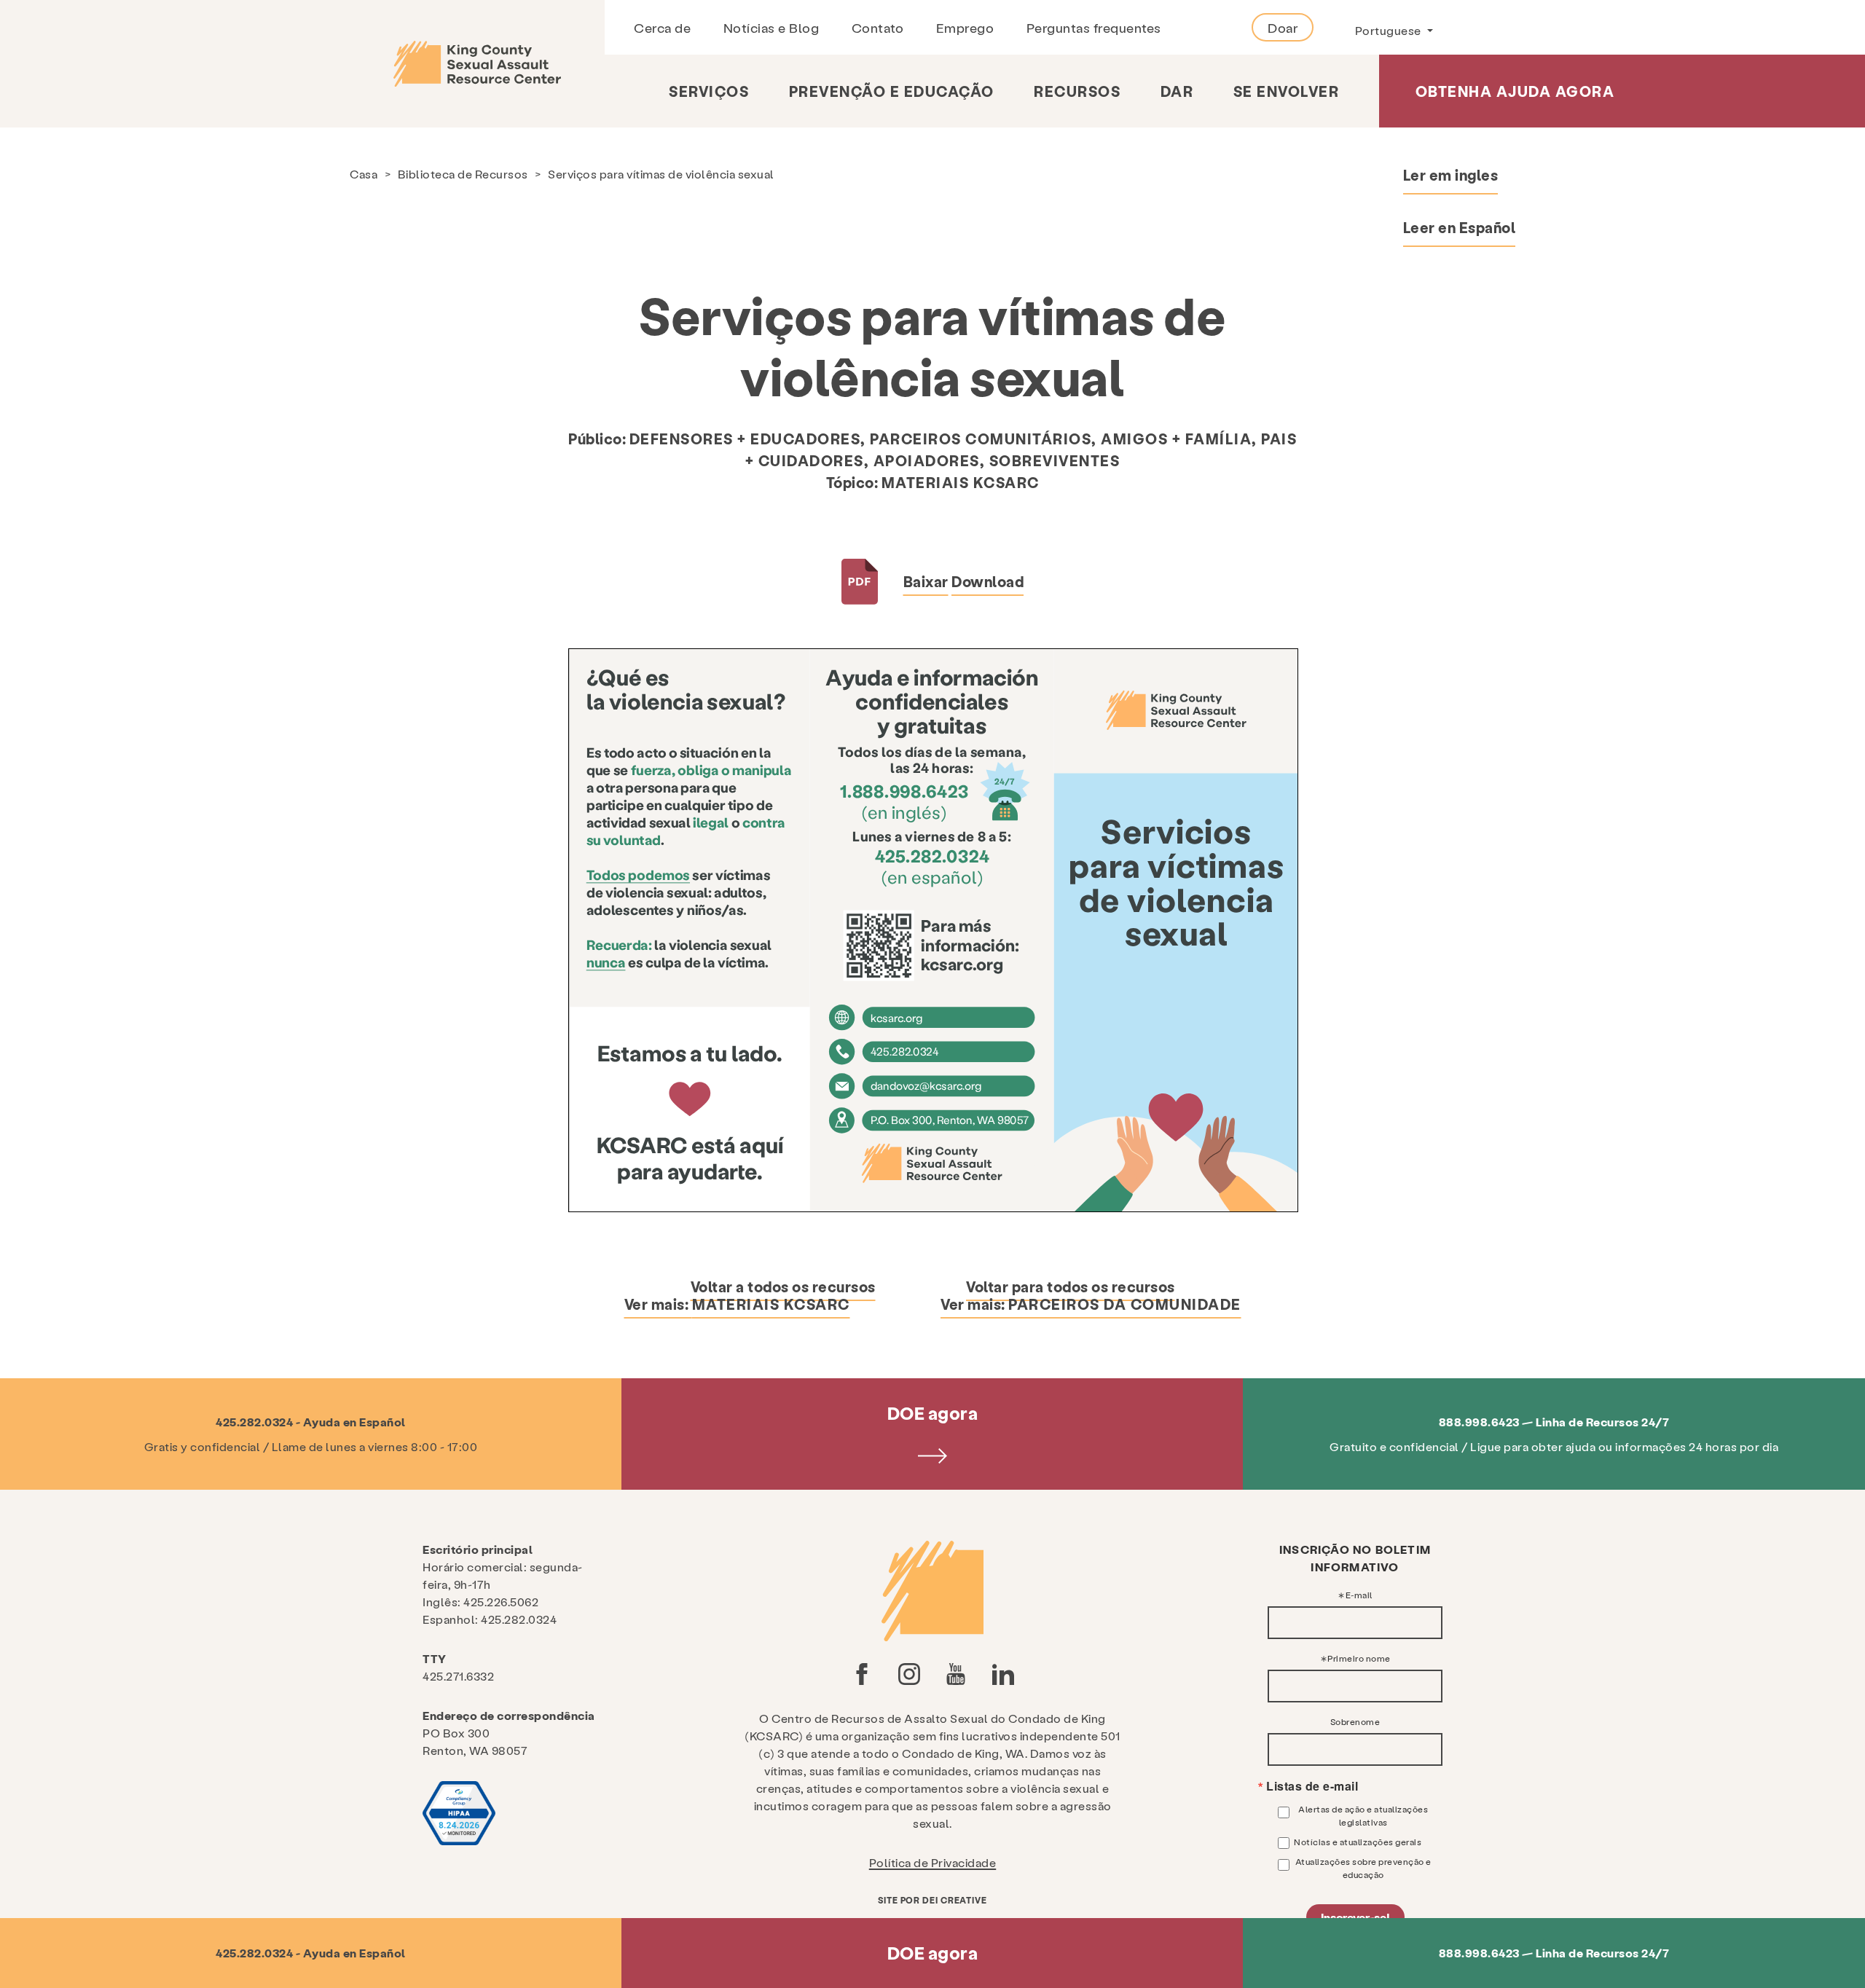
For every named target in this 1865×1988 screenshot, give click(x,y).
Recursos (1077, 91)
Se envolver (1287, 91)
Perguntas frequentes (1094, 27)
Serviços (709, 91)
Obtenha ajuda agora (1515, 91)
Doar (1283, 27)
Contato (878, 27)
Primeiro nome (1359, 1658)
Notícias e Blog (771, 27)
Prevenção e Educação (892, 91)
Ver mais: (737, 1304)
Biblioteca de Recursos (463, 174)
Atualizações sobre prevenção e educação (1363, 1868)
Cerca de (662, 27)
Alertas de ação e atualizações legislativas (1363, 1815)
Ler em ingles (1451, 175)
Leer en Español (1460, 227)
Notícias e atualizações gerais (1358, 1842)
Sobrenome (1355, 1721)
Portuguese (1390, 30)
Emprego (965, 27)
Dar (1177, 91)
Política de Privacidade (933, 1862)
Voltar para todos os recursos (1071, 1286)
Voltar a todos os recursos (783, 1286)
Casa (364, 174)
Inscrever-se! (1355, 1917)
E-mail (1359, 1595)
